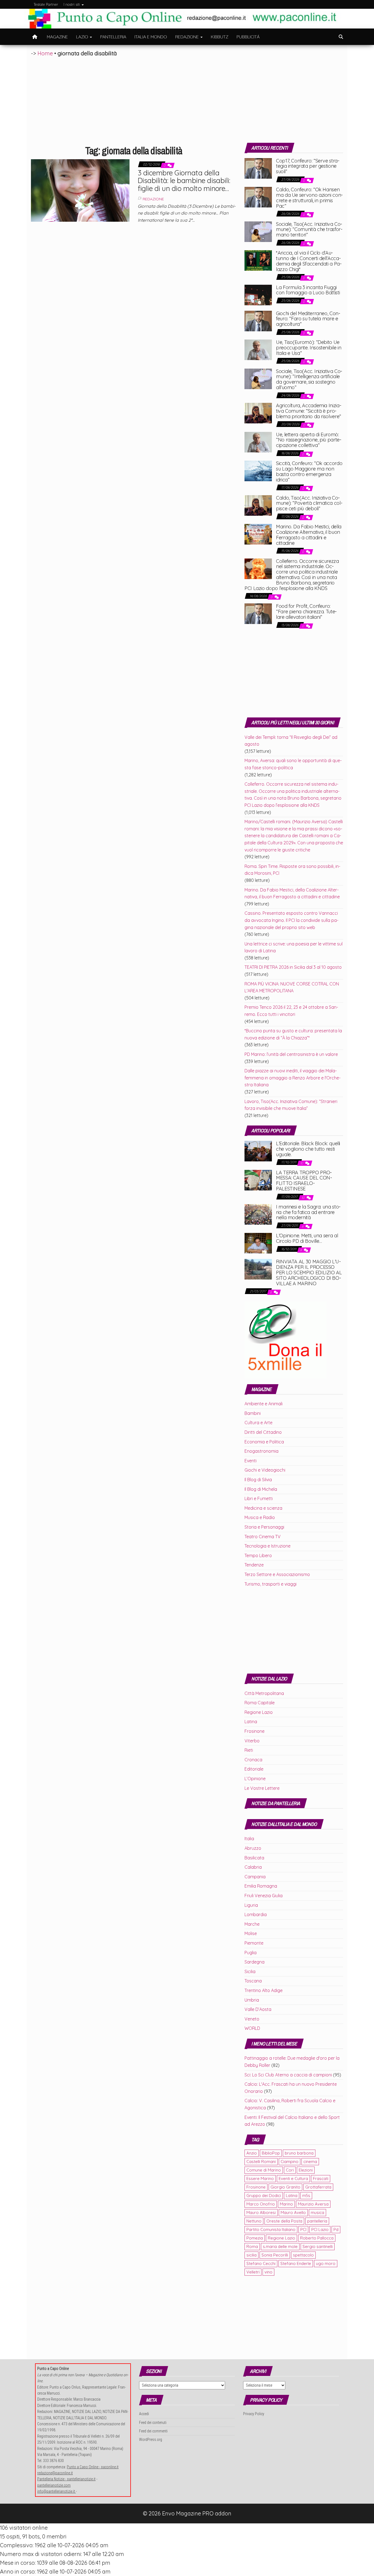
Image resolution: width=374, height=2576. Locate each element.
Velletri (253, 2272)
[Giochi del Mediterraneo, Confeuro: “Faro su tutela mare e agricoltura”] (258, 320)
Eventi (251, 1461)
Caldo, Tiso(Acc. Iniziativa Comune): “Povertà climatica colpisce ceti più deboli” (309, 503)
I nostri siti (72, 4)
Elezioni (306, 2170)
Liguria (251, 1905)
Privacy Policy (254, 2414)
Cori (290, 2170)
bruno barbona (299, 2153)
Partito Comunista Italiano (271, 2229)
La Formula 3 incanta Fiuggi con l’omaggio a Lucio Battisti (308, 290)
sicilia (251, 2255)
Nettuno (254, 2221)
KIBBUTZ (220, 37)
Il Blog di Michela (261, 1489)
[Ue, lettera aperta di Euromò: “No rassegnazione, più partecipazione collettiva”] (258, 441)
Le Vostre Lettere (262, 1788)
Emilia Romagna (261, 1886)
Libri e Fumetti (259, 1498)
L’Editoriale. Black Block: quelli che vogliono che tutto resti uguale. (308, 1149)
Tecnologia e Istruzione (267, 1546)
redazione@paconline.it (55, 2473)
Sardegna (254, 1962)
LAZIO (83, 37)
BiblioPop (271, 2153)
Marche (252, 1924)
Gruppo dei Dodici (264, 2195)
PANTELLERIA (113, 37)
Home (45, 53)
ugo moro (326, 2263)
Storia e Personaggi (264, 1527)
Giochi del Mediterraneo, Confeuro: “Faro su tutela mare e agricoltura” (308, 319)
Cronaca (253, 1760)
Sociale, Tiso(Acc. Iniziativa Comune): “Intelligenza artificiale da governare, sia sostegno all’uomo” (309, 379)
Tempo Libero (258, 1555)
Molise (251, 1933)
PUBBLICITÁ (248, 37)
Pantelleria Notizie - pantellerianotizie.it (66, 2479)
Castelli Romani (261, 2162)
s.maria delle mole (280, 2246)
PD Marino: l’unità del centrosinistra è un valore (291, 1054)
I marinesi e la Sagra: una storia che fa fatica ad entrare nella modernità (308, 1212)
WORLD (252, 2028)
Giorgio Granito (285, 2187)
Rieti (249, 1750)
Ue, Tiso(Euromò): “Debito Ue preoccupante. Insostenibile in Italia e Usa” (309, 348)
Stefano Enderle (296, 2263)
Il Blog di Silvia (258, 1480)
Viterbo (252, 1741)
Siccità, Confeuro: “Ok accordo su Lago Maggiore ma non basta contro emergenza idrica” (309, 471)
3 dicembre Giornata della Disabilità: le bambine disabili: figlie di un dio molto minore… (184, 181)
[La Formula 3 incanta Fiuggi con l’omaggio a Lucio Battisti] (258, 294)
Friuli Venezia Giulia (264, 1896)
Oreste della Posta (284, 2221)
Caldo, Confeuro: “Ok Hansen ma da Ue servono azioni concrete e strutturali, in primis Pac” (309, 198)
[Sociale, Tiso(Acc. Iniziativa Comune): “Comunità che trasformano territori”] (258, 231)
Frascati (321, 2179)
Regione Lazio (259, 1712)
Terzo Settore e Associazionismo (277, 1574)
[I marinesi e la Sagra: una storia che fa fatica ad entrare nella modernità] (258, 1214)
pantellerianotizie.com (54, 2485)
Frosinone (254, 1731)
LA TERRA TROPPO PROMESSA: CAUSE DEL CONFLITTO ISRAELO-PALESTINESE (304, 1181)
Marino (286, 2204)
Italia (249, 1839)
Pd (336, 2229)
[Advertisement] (187, 99)
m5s (306, 2195)
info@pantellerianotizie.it (57, 2491)
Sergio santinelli (318, 2246)
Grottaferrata (318, 2187)
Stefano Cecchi (261, 2263)
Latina (251, 1722)
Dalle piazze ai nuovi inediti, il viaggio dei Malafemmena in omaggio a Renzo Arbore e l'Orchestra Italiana (293, 1078)
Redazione (153, 199)
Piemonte (254, 1943)
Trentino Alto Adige (264, 1990)
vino (268, 2272)
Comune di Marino (264, 2170)
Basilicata (254, 1858)
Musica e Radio (260, 1517)
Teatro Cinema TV (263, 1537)
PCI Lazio (320, 2229)
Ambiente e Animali (264, 1404)
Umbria (252, 2000)
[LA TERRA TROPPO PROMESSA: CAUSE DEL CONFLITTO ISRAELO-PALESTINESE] (258, 1179)
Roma (252, 2246)
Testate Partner (46, 4)
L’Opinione (255, 1779)
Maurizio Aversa (313, 2204)
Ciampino (290, 2162)
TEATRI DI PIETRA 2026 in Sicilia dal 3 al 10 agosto (293, 967)
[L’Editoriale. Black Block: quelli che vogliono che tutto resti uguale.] (258, 1150)
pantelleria (317, 2221)
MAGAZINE (57, 37)
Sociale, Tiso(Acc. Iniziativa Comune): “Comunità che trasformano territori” (309, 230)
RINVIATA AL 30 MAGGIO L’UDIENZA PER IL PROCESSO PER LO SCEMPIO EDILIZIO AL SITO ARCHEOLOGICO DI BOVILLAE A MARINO (309, 1272)
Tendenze (254, 1565)
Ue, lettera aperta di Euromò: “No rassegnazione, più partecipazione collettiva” (309, 440)
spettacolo (303, 2255)
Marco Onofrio (261, 2204)
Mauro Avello (293, 2212)
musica (317, 2212)
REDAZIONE (188, 37)
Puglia (251, 1953)
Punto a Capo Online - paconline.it (93, 2467)
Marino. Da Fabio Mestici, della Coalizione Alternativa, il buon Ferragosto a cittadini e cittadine (309, 535)
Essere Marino (260, 2179)
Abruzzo (253, 1848)
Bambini (253, 1413)
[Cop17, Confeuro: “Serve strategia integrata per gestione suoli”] (258, 168)
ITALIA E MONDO (151, 37)
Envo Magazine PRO (188, 2513)
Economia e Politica (264, 1442)
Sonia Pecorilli (275, 2255)
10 (302, 1163)
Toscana (253, 1981)
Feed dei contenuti (153, 2423)
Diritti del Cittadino (263, 1432)
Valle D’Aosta (258, 2009)
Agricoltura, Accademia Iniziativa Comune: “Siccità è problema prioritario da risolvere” (309, 411)
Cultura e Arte (258, 1423)
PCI (303, 2229)
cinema (310, 2162)
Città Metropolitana (264, 1693)
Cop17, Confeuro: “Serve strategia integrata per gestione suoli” (308, 166)
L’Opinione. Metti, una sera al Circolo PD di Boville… (307, 1238)
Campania (255, 1877)
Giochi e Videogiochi (265, 1470)
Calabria (253, 1867)
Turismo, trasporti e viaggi (271, 1584)
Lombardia (256, 1914)
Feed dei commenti (153, 2431)
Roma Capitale (260, 1703)
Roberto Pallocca (317, 2238)
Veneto (252, 2019)
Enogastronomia (261, 1451)
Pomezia (255, 2238)
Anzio (252, 2153)
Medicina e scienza (263, 1508)
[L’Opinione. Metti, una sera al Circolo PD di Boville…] (258, 1243)
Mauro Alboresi (261, 2212)
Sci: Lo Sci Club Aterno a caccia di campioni (288, 2075)
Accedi (144, 2414)
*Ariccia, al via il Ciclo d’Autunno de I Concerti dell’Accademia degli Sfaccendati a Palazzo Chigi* (309, 261)
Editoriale (254, 1769)
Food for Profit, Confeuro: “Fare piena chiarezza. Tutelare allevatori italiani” (306, 612)
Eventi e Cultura (293, 2179)
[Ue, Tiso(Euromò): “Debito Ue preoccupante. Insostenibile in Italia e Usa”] (258, 349)
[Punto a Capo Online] (35, 37)
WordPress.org (151, 2440)
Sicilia (250, 1971)
